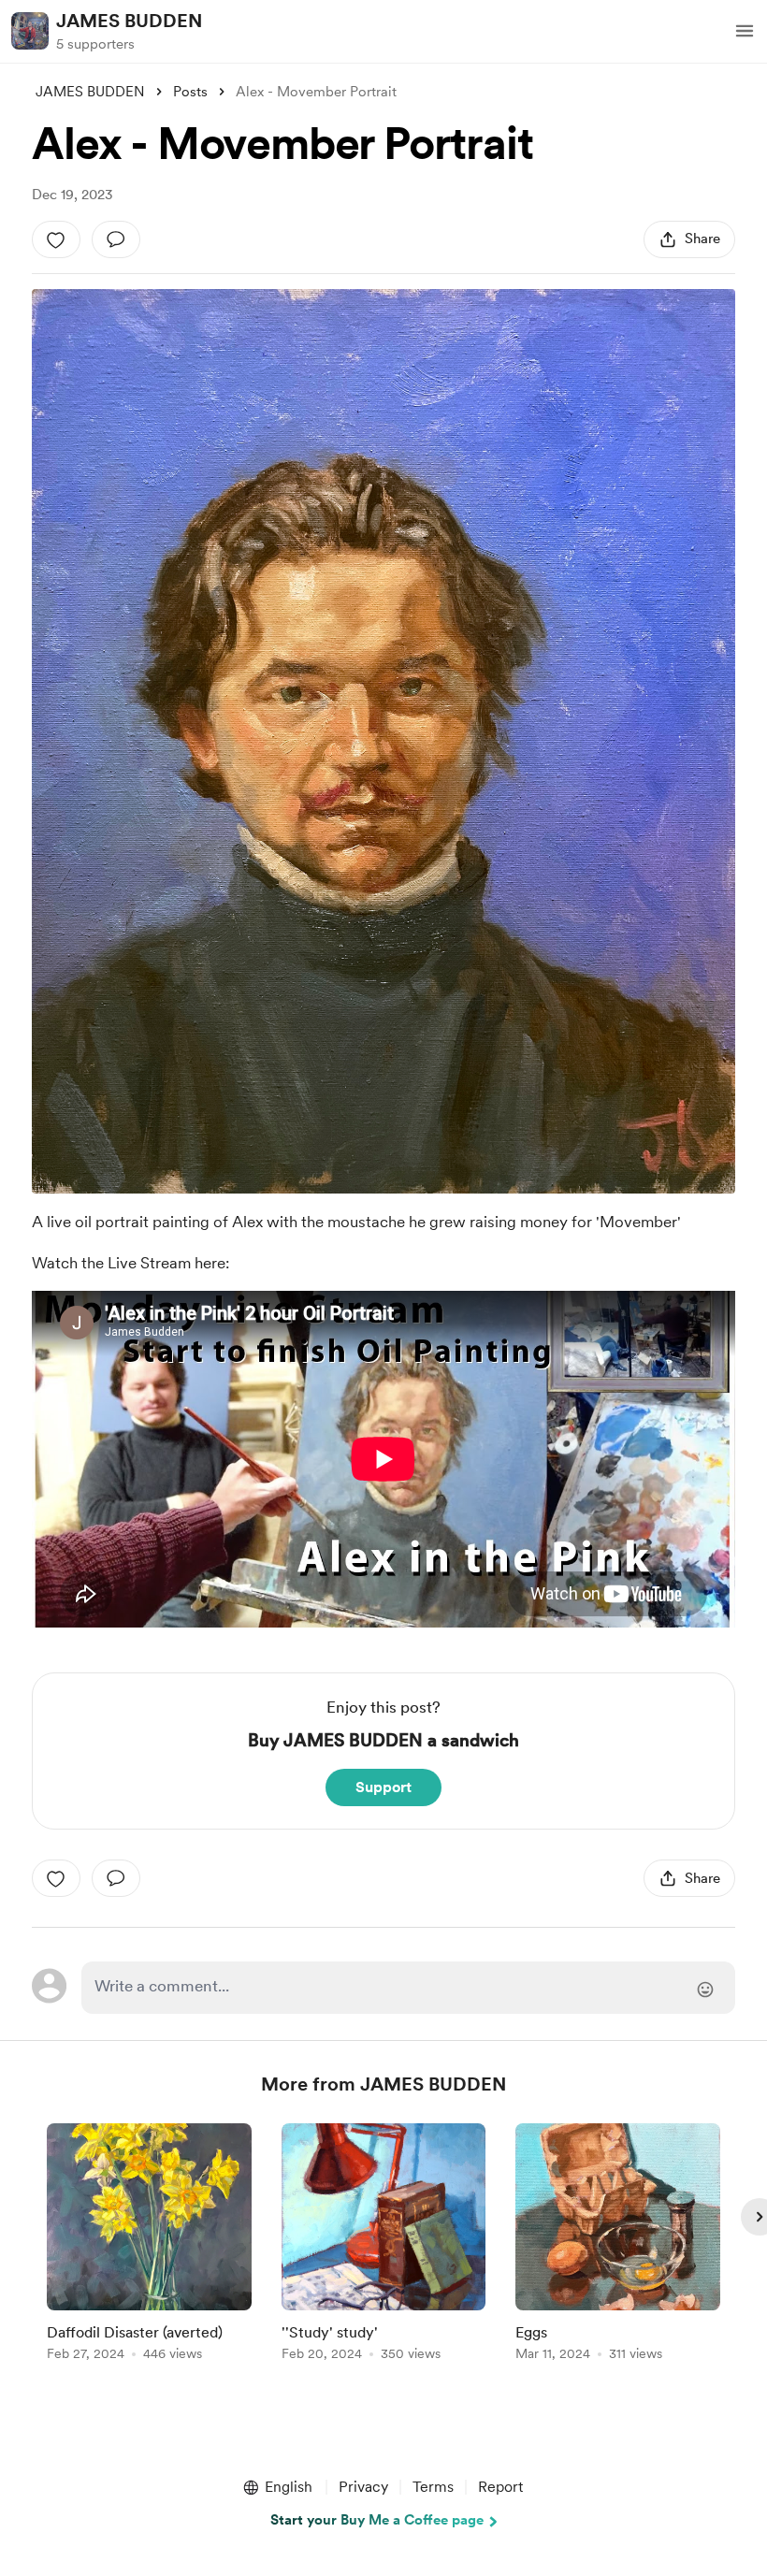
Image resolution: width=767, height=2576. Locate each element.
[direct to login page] (408, 1988)
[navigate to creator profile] (30, 31)
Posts (190, 92)
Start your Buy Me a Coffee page (377, 2520)
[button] (745, 31)
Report (500, 2487)
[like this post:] (56, 239)
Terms (433, 2487)
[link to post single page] (149, 2245)
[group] (149, 2245)
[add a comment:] (116, 239)
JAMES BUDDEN (129, 21)
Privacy (363, 2487)
